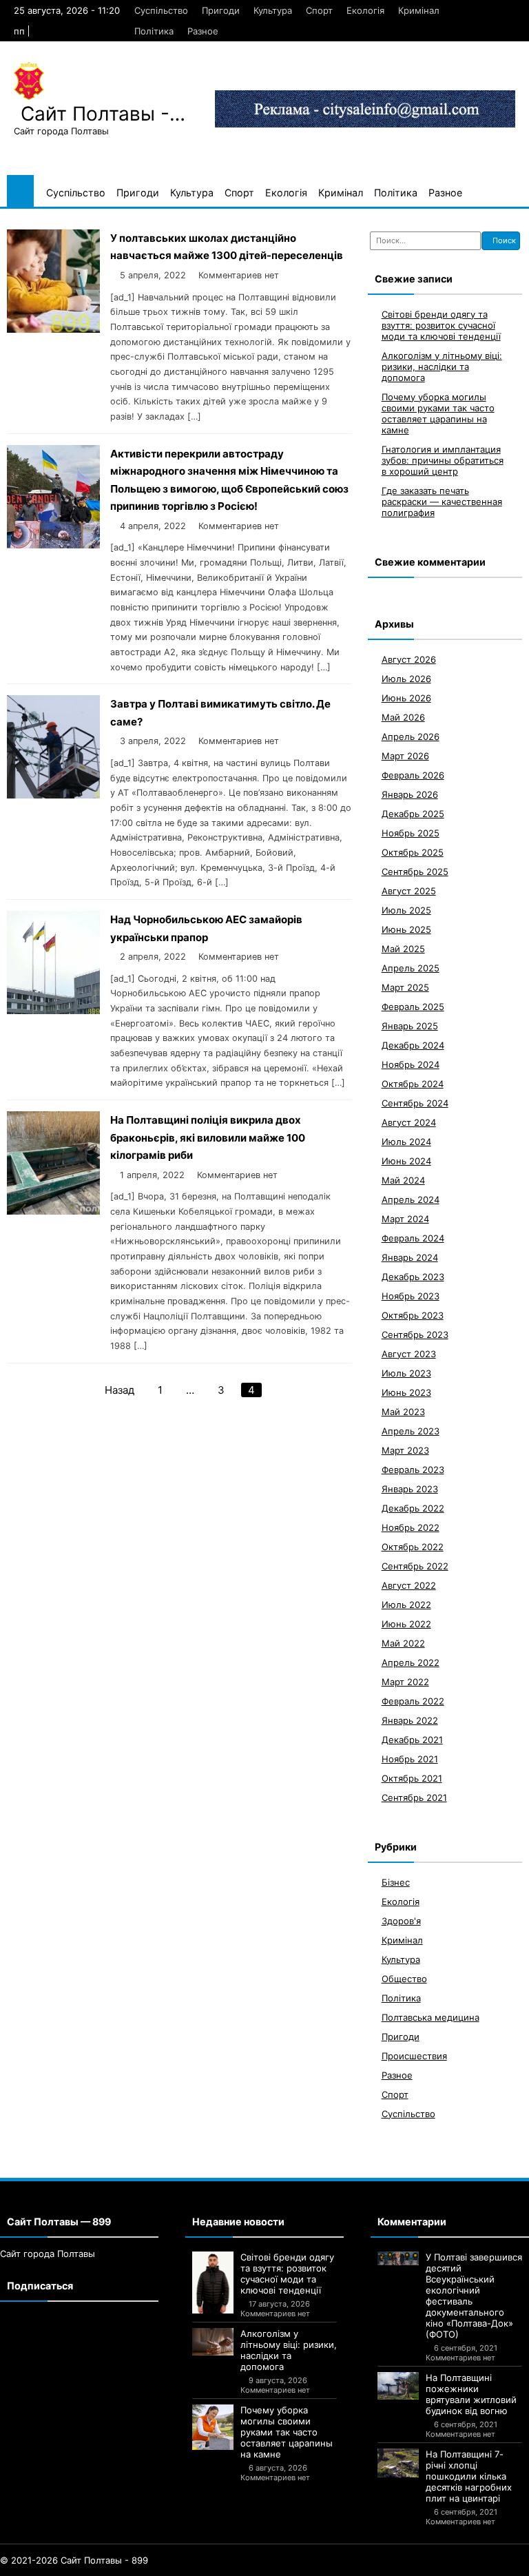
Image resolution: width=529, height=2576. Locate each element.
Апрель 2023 (411, 1431)
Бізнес (396, 1882)
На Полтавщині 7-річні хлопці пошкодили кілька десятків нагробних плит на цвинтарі (469, 2476)
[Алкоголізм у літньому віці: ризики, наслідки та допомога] (213, 2342)
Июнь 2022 (406, 1624)
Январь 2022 (410, 1720)
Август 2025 (409, 891)
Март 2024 (405, 1219)
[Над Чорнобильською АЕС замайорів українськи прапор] (53, 1010)
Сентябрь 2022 (415, 1566)
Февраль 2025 (413, 1007)
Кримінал (419, 10)
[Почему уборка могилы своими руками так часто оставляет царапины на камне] (213, 2427)
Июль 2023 (406, 1373)
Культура (273, 10)
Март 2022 (405, 1682)
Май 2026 (403, 717)
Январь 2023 (410, 1489)
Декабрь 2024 (413, 1045)
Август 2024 (409, 1122)
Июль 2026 (406, 679)
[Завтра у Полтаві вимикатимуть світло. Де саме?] (53, 795)
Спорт (319, 10)
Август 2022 (409, 1585)
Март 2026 (405, 756)
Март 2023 (405, 1450)
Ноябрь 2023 (411, 1296)
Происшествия (414, 2056)
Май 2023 (403, 1412)
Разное (203, 31)
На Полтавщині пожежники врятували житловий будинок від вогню (471, 2394)
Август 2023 (409, 1354)
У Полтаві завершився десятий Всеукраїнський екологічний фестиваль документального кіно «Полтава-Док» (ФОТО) (474, 2296)
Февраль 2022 (413, 1701)
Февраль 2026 (413, 775)
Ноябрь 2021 (410, 1759)
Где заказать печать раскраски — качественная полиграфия (442, 502)
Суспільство (161, 10)
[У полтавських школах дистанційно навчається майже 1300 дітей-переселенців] (53, 329)
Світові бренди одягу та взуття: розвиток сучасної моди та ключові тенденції (441, 325)
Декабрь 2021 (412, 1740)
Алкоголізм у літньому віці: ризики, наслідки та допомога (442, 367)
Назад (120, 1390)
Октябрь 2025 (413, 852)
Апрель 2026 (411, 736)
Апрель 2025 (411, 968)
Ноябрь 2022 (411, 1527)
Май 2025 (403, 949)
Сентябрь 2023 (415, 1335)
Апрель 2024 (411, 1199)
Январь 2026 (410, 794)
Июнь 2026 (406, 698)
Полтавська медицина (431, 2017)
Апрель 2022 (411, 1662)
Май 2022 (403, 1643)
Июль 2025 (406, 910)
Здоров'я (401, 1921)
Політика (154, 31)
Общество (404, 1979)
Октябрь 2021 (412, 1778)
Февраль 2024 (413, 1238)
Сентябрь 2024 (415, 1103)
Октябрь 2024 (413, 1084)
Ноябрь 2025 (411, 833)
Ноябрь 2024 (411, 1064)
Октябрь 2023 (413, 1315)
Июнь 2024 (406, 1161)
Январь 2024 (410, 1257)
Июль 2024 (406, 1142)
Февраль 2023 (413, 1470)
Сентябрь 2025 (415, 872)
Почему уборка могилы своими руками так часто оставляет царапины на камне (438, 413)
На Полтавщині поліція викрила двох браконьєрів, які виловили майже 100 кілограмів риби (208, 1137)
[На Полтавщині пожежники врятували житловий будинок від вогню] (398, 2386)
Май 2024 (403, 1180)
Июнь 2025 (406, 929)
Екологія (365, 10)
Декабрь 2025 (413, 814)
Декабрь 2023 (413, 1277)
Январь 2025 (410, 1026)
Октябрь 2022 (413, 1547)
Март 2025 (405, 987)
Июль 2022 (406, 1605)
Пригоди (221, 10)
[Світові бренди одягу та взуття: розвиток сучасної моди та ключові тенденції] (213, 2283)
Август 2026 (409, 659)
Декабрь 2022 (413, 1508)
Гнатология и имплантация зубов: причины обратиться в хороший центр (443, 460)
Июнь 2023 (406, 1392)
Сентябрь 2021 (414, 1797)
